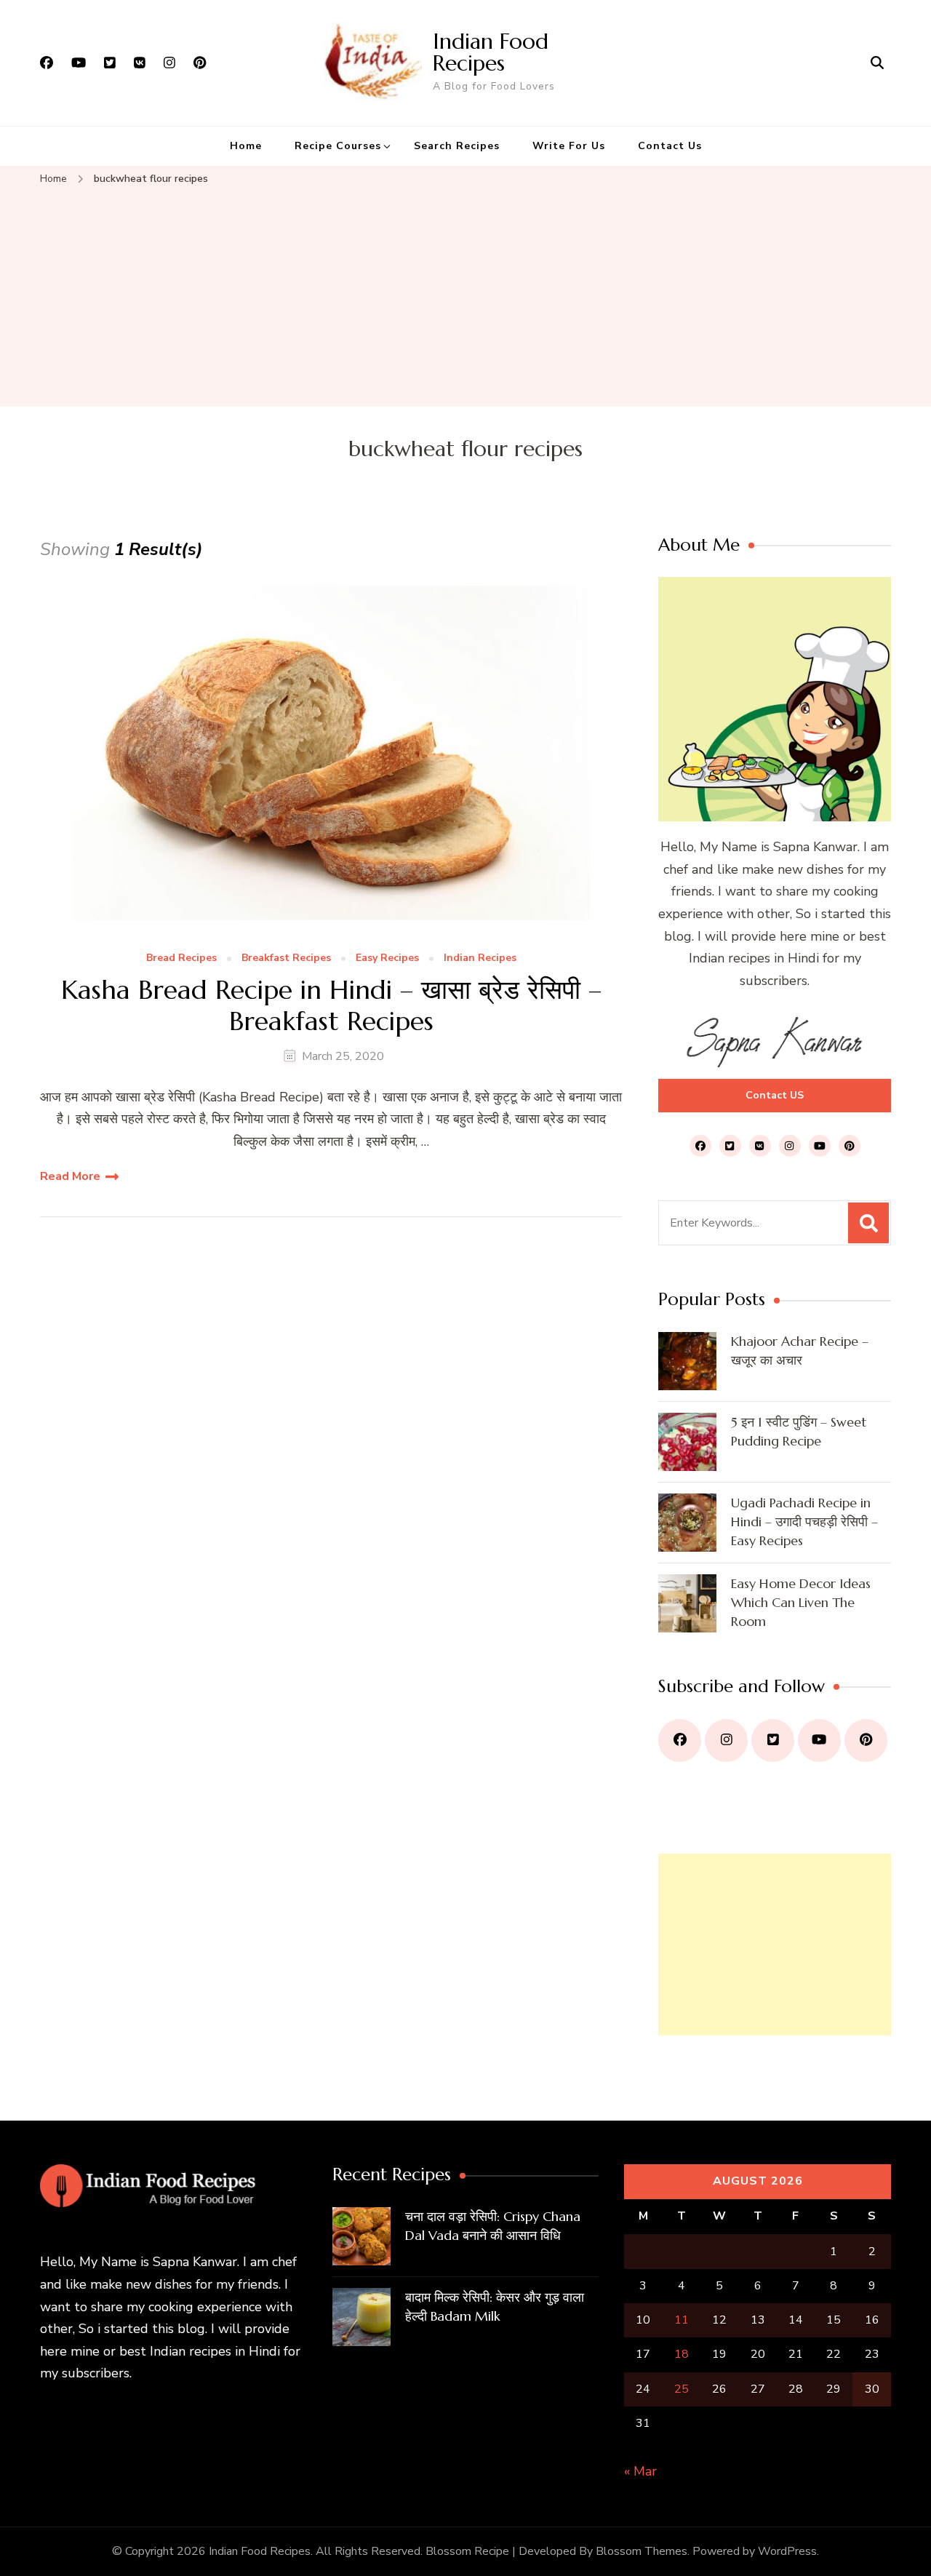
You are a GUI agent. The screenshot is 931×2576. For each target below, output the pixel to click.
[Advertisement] (465, 298)
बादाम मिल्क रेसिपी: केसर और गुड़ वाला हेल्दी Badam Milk (495, 2306)
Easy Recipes (387, 958)
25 (682, 2389)
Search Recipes (457, 146)
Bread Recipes (181, 958)
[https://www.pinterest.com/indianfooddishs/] (866, 1740)
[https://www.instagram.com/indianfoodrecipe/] (726, 1740)
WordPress (787, 2551)
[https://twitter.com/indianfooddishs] (773, 1740)
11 (682, 2320)
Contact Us (670, 146)
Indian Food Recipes (491, 52)
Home (246, 146)
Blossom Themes (642, 2551)
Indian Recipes (480, 958)
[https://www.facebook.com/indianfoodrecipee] (680, 1740)
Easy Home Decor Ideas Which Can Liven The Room (801, 1602)
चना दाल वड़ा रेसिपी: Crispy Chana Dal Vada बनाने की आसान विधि (493, 2226)
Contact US (775, 1095)
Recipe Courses (338, 146)
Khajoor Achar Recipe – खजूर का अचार (800, 1351)
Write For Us (569, 146)
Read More (70, 1176)
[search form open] (877, 63)
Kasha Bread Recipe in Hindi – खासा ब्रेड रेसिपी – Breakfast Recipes (331, 1005)
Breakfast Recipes (286, 958)
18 (682, 2354)
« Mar (640, 2471)
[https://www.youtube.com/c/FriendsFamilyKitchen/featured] (819, 1740)
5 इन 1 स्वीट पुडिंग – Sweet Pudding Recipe (799, 1431)
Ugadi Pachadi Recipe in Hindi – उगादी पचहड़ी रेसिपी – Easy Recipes (804, 1522)
